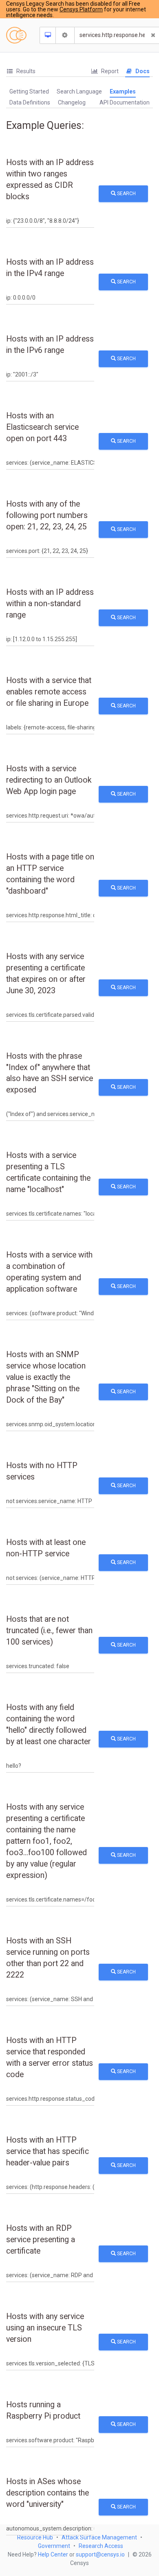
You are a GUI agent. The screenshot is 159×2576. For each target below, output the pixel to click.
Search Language (79, 91)
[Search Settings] (65, 35)
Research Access (101, 2546)
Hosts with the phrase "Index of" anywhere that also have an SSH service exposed (50, 1073)
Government (54, 2546)
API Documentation (125, 102)
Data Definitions (30, 102)
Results (25, 71)
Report (109, 71)
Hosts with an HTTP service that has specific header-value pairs (47, 2151)
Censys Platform (81, 9)
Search (126, 194)
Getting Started (29, 91)
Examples (123, 91)
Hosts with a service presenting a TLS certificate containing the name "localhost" (48, 1172)
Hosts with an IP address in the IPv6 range (50, 345)
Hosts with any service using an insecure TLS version (45, 2328)
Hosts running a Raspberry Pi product (43, 2410)
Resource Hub (35, 2537)
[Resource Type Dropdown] (48, 35)
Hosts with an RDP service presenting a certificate (41, 2240)
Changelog (72, 102)
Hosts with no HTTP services (42, 1471)
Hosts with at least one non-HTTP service (46, 1548)
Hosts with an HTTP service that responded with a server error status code (50, 2057)
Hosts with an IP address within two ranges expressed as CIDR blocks (50, 179)
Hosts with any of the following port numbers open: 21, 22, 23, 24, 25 (47, 515)
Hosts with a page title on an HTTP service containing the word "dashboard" (50, 874)
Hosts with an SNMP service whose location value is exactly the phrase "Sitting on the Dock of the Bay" (46, 1377)
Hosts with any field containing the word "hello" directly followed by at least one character (49, 1724)
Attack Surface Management (99, 2537)
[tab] (21, 71)
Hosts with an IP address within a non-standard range (50, 604)
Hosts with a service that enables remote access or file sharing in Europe (49, 692)
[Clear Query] (153, 35)
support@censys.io (100, 2554)
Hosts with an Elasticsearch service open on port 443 (42, 427)
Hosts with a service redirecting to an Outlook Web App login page (49, 780)
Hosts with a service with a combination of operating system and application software (49, 1272)
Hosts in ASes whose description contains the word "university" (47, 2493)
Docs (142, 71)
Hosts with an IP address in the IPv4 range (50, 268)
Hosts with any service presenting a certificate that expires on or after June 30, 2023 (46, 974)
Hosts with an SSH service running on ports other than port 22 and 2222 (48, 1958)
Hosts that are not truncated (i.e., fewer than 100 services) (49, 1631)
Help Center (53, 2554)
